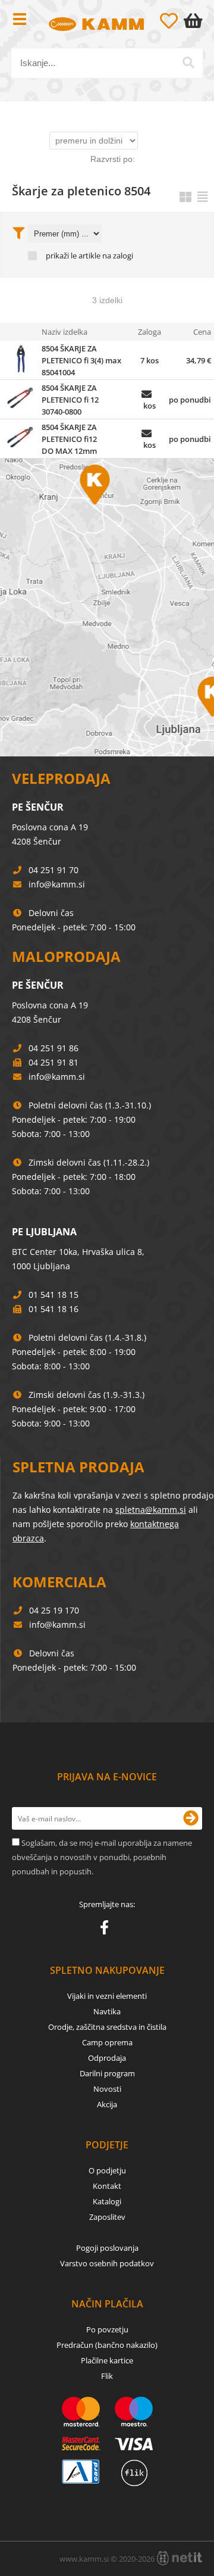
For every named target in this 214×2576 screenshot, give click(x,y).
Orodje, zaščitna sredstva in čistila (107, 2027)
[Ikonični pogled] (185, 197)
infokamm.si (57, 884)
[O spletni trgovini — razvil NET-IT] (180, 2558)
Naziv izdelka (64, 332)
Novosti (107, 2089)
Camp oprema (107, 2042)
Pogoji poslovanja (107, 2248)
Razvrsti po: (113, 159)
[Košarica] (196, 21)
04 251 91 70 (53, 870)
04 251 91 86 (53, 1048)
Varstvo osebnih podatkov (107, 2263)
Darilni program (107, 2073)
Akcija (107, 2104)
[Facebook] (107, 1930)
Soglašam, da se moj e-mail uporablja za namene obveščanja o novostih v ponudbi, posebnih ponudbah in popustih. (102, 1857)
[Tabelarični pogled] (203, 197)
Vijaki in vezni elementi (107, 1996)
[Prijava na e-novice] (191, 1818)
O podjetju (107, 2170)
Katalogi (107, 2201)
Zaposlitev (107, 2217)
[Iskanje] (188, 63)
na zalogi (118, 256)
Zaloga (150, 332)
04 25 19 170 (54, 1610)
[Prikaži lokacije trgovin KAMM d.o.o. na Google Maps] (107, 608)
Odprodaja (107, 2058)
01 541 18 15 (53, 1295)
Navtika (107, 2011)
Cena (202, 332)
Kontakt (107, 2186)
